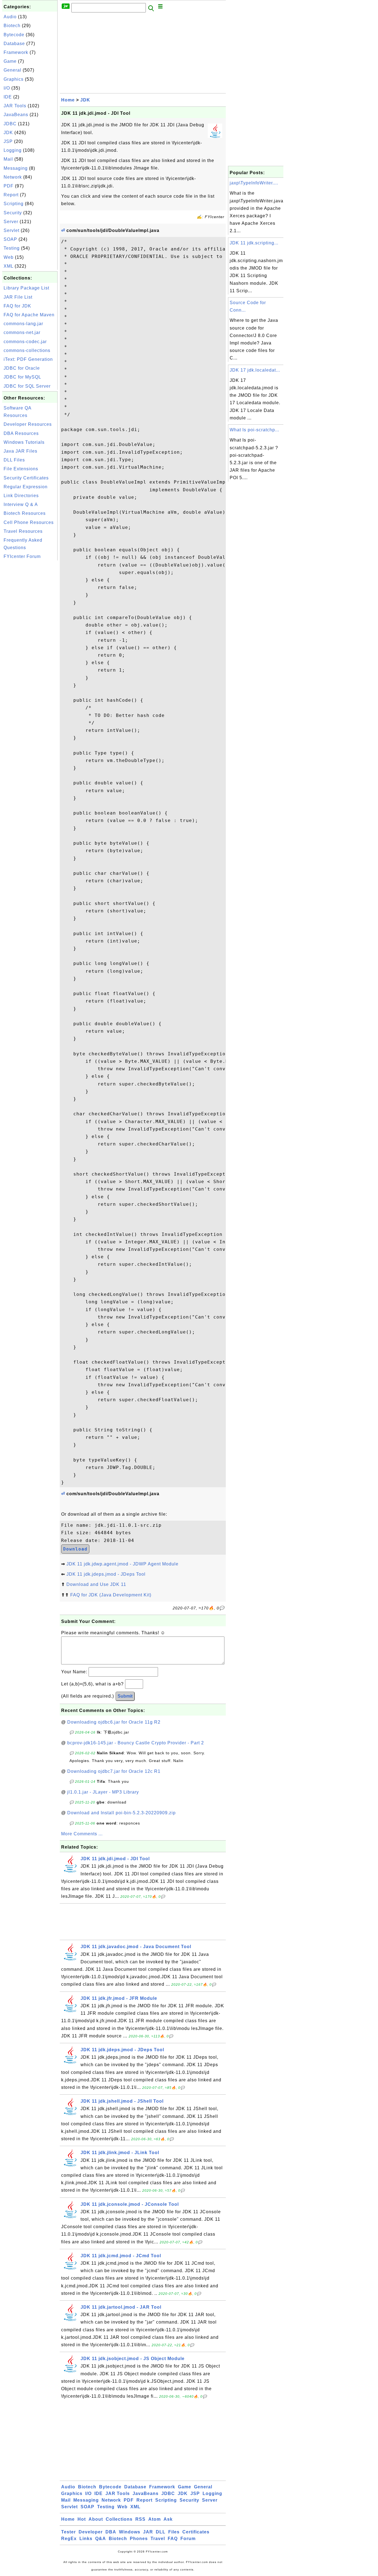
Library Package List (26, 288)
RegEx (69, 2539)
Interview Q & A (21, 504)
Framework (16, 52)
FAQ (173, 2539)
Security (13, 213)
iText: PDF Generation (28, 359)
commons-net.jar (22, 332)
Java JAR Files (20, 451)
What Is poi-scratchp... (254, 430)
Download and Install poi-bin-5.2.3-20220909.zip (121, 1813)
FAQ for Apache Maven (29, 315)
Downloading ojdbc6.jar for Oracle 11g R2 (114, 1722)
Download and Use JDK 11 (96, 1584)
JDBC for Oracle (22, 368)
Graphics (14, 79)
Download (75, 1549)
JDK (8, 133)
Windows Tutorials (24, 442)
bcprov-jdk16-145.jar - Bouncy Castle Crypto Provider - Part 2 (136, 1743)
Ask (168, 2519)
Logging (13, 150)
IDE (8, 97)
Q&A (101, 2539)
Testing (12, 248)
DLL (161, 2532)
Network (13, 177)
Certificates (196, 2532)
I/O (7, 88)
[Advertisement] (30, 645)
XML (8, 266)
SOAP (10, 239)
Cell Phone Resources (29, 522)
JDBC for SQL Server (27, 386)
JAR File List (18, 297)
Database (14, 44)
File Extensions (21, 469)
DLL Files (14, 460)
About (96, 2519)
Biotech (12, 26)
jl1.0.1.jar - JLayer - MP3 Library (103, 1792)
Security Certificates (26, 478)
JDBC (10, 124)
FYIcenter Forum (22, 556)
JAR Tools (15, 106)
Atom (155, 2519)
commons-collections (27, 350)
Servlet (11, 230)
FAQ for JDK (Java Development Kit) (111, 1595)
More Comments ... (82, 1834)
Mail (8, 159)
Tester (68, 2532)
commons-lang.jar (23, 324)
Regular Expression (26, 487)
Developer (91, 2532)
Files (174, 2532)
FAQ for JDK (17, 306)
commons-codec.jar (25, 342)
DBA (111, 2532)
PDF (9, 186)
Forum (188, 2539)
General (12, 70)
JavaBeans (16, 115)
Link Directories (21, 496)
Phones (139, 2539)
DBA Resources (21, 433)
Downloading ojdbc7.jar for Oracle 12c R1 (114, 1771)
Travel (158, 2539)
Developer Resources (28, 424)
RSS (140, 2519)
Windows (130, 2532)
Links (86, 2539)
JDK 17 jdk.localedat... (255, 370)
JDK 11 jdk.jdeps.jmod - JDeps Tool (106, 1574)
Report (11, 195)
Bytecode (14, 35)
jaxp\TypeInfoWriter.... (254, 183)
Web (9, 257)
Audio (10, 17)
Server (11, 222)
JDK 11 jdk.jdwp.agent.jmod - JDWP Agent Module (122, 1564)
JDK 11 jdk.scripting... (254, 243)
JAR (148, 2532)
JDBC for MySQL (22, 377)
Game (10, 61)
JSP (8, 141)
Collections (119, 2519)
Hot (82, 2519)
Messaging (16, 168)
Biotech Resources (25, 513)
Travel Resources (23, 531)
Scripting (14, 204)
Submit (125, 1696)
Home (68, 100)
